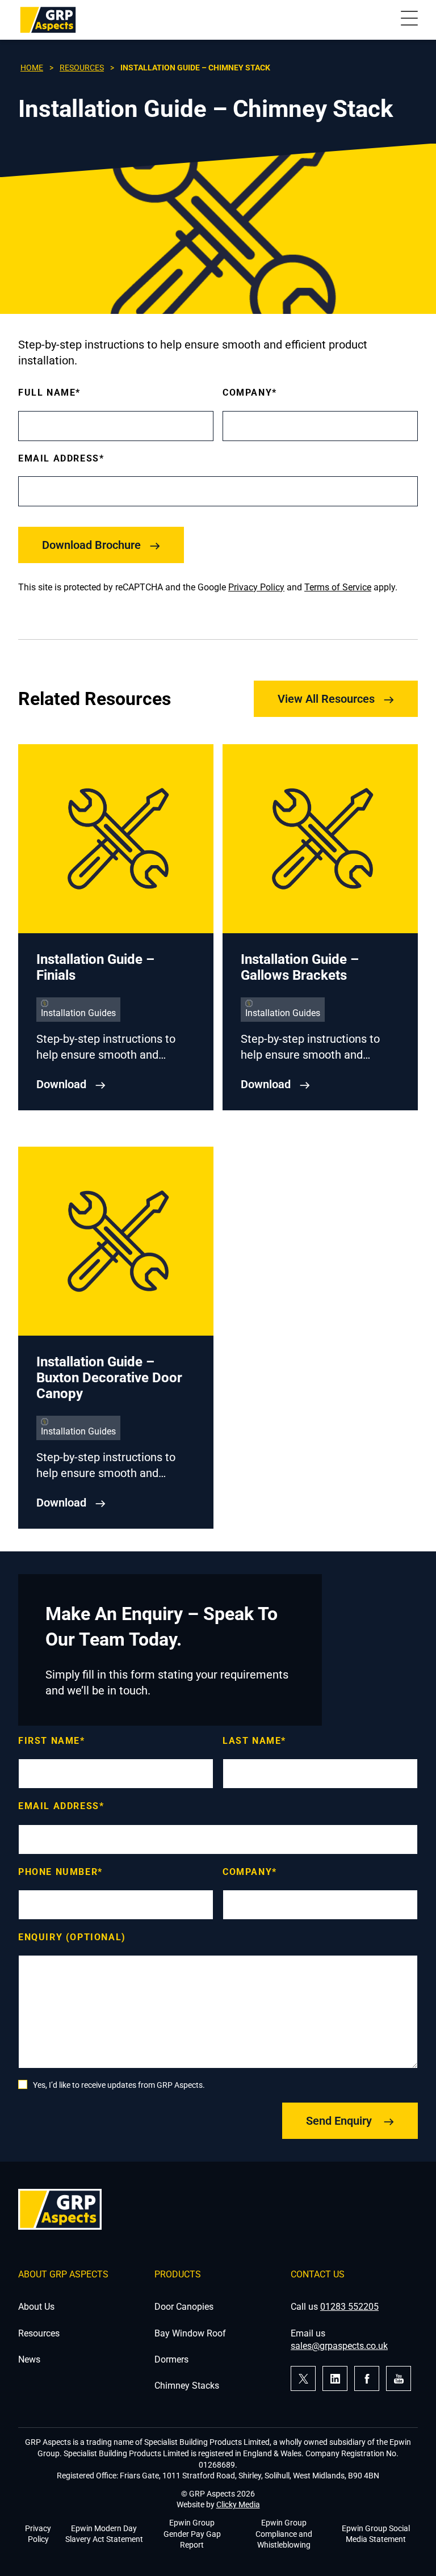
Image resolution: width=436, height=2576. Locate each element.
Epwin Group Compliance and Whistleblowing (284, 2534)
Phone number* (60, 1872)
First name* (52, 1741)
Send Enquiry (340, 2121)
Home (32, 68)
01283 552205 (349, 2307)
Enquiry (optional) (72, 1937)
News (29, 2359)
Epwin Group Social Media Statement (376, 2534)
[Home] (48, 20)
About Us (36, 2307)
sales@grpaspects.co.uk (339, 2346)
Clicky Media (238, 2504)
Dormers (171, 2359)
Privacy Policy (256, 587)
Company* (250, 393)
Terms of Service (338, 587)
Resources (82, 68)
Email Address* (61, 458)
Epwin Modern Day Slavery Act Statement (104, 2534)
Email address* (61, 1806)
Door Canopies (184, 2307)
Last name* (254, 1741)
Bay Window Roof (190, 2333)
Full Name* (49, 393)
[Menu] (409, 20)
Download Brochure (91, 545)
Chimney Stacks (187, 2386)
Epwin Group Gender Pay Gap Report (192, 2534)
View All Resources (326, 699)
